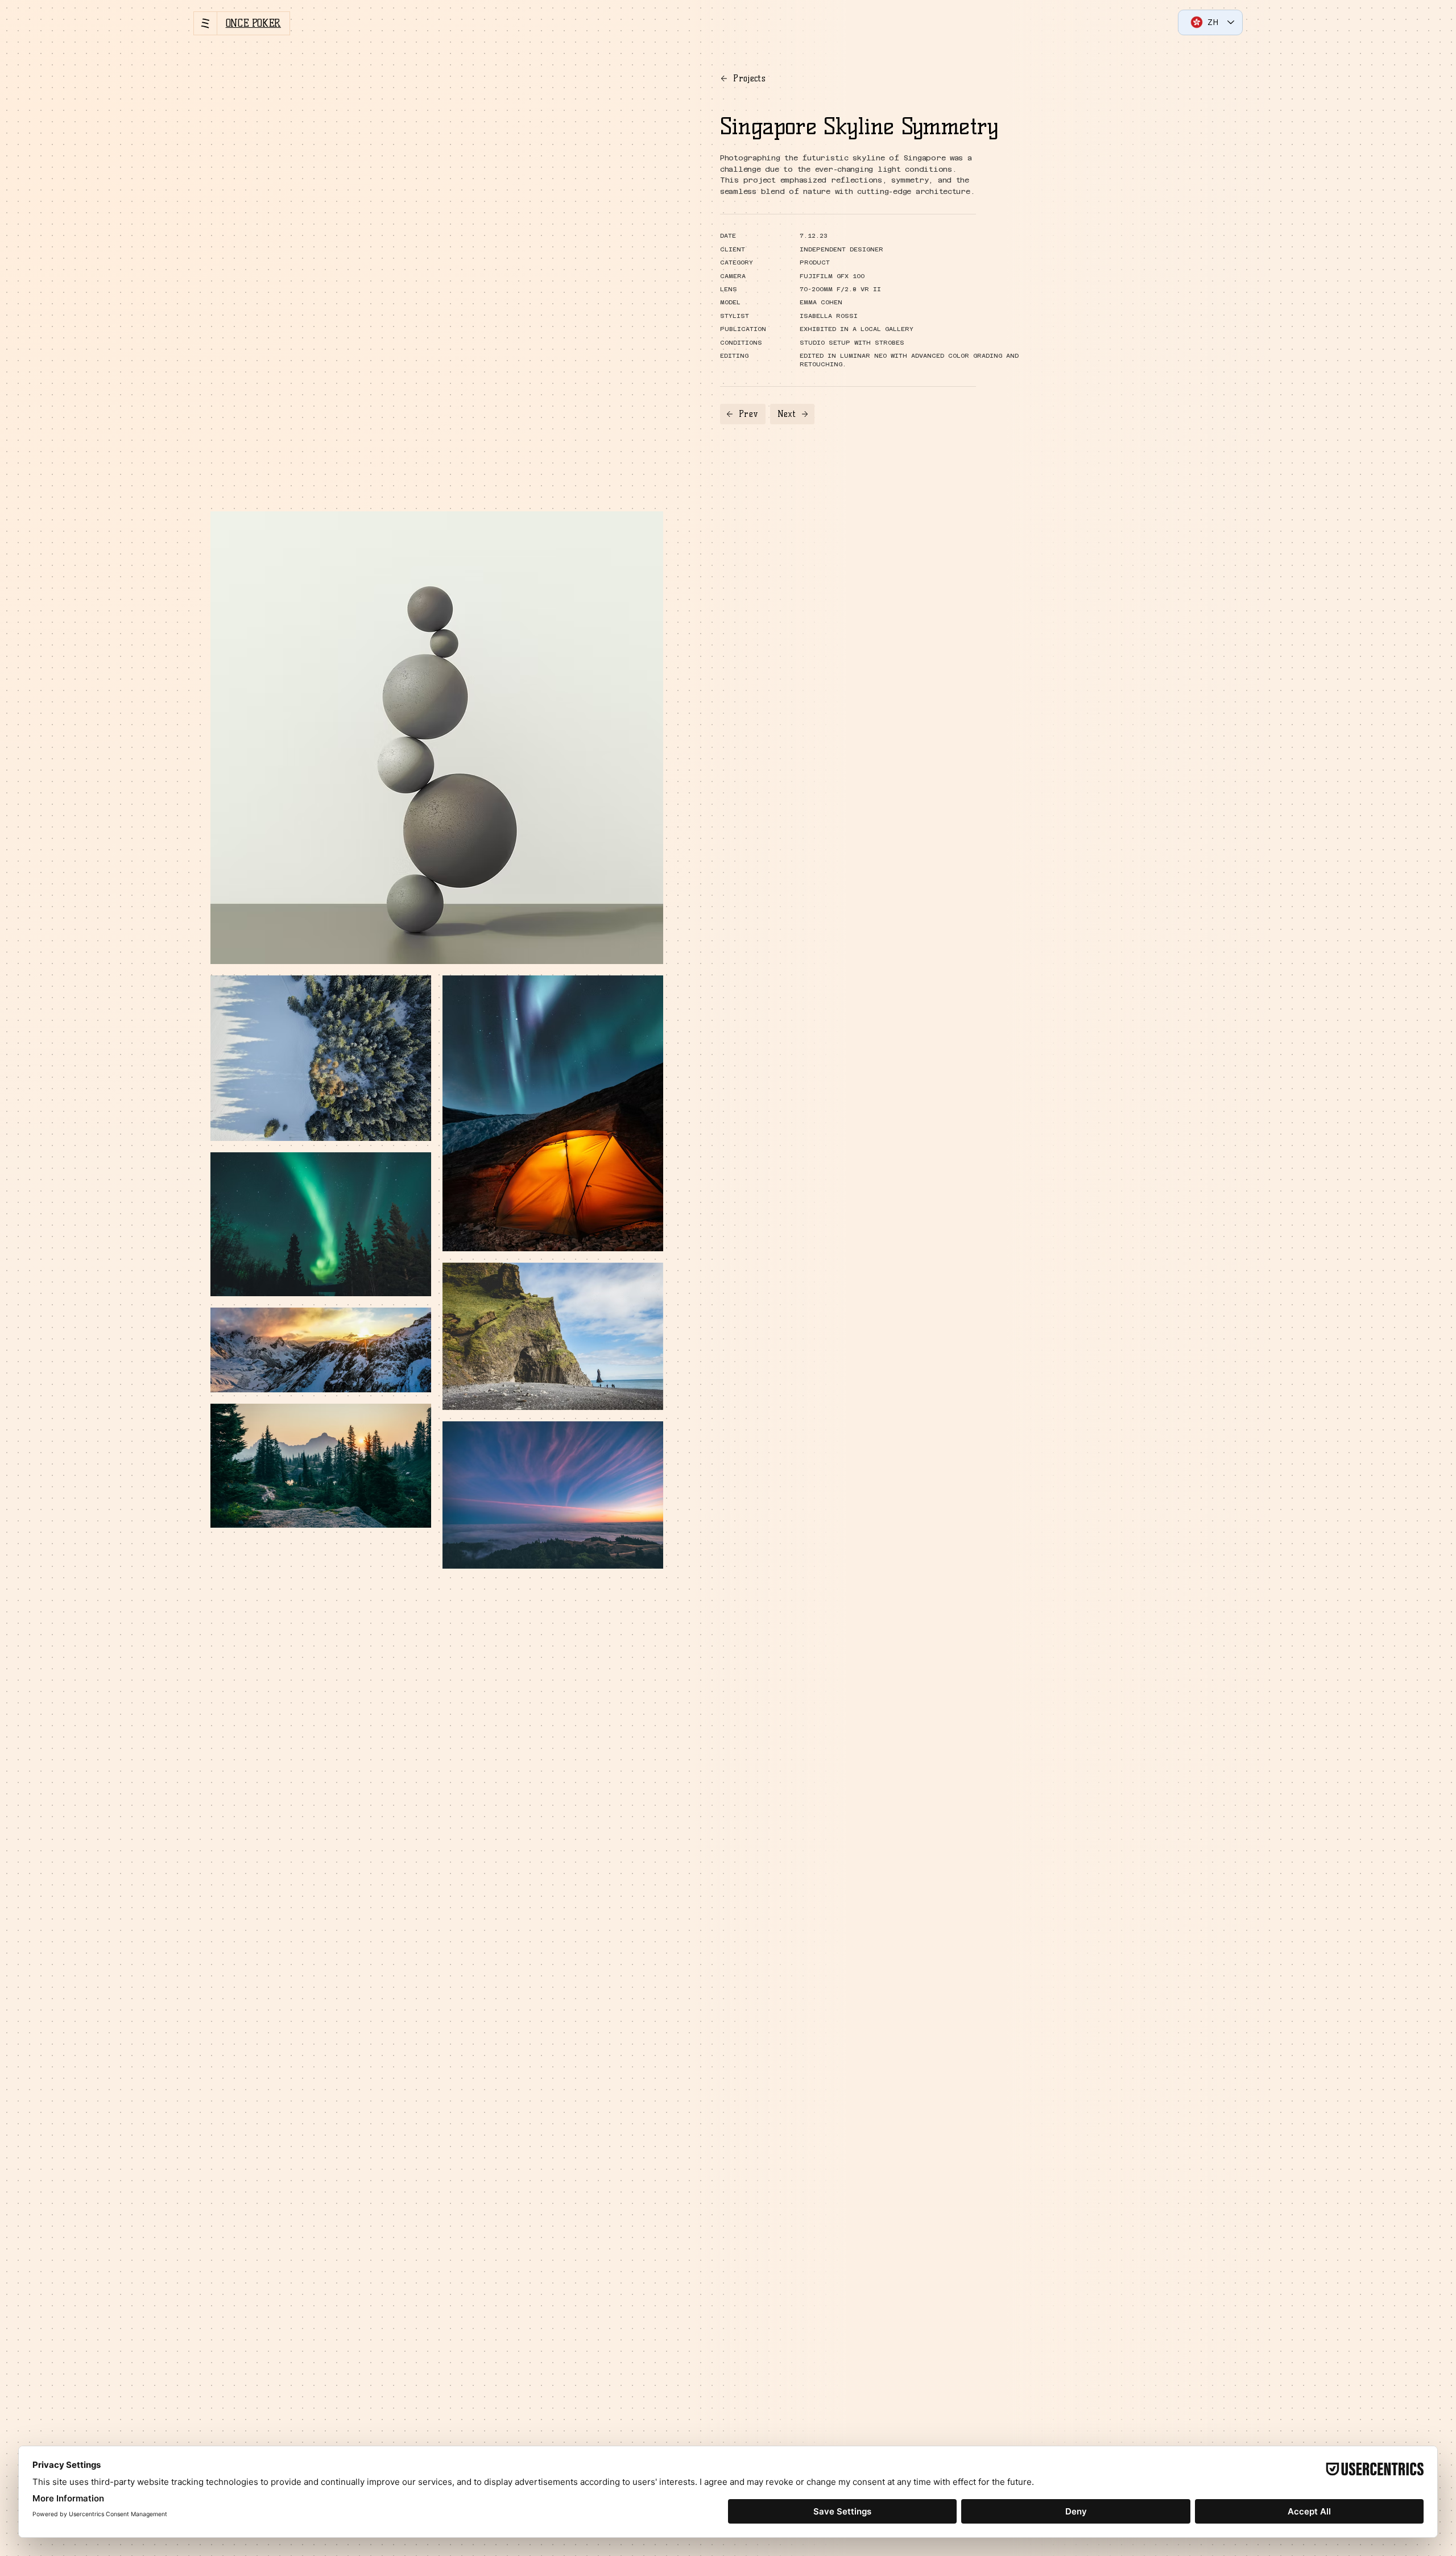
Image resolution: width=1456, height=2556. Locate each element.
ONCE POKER (253, 23)
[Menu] (205, 23)
